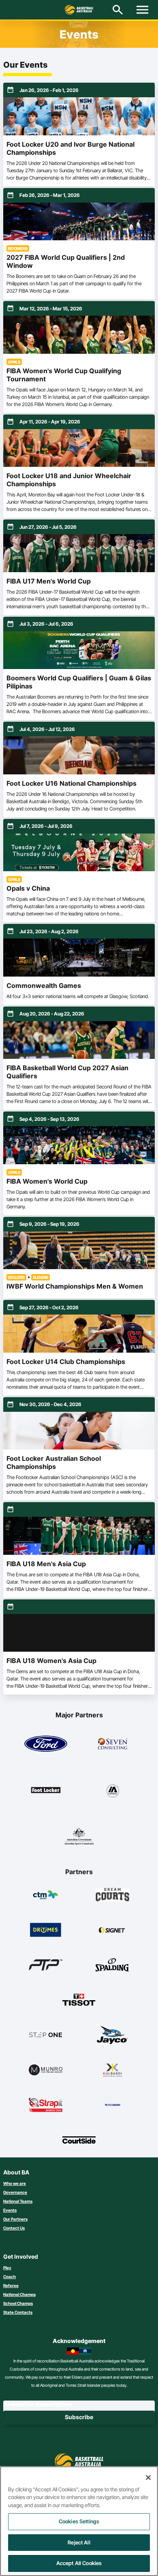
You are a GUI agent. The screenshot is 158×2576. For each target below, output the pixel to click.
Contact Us (14, 2228)
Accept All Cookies (79, 2563)
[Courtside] (79, 2140)
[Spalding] (112, 1965)
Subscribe (79, 2417)
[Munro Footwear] (46, 2070)
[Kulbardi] (112, 2070)
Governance (15, 2192)
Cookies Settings (79, 2521)
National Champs (19, 2294)
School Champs (18, 2303)
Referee (11, 2285)
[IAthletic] (113, 1790)
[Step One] (46, 2035)
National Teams (18, 2201)
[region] (79, 2521)
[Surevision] (112, 2105)
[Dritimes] (46, 1930)
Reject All (79, 2542)
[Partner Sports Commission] (79, 1836)
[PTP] (46, 1965)
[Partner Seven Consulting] (113, 1744)
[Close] (148, 2478)
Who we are (15, 2183)
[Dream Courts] (112, 1895)
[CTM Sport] (46, 1895)
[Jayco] (112, 2035)
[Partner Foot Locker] (46, 1790)
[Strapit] (46, 2105)
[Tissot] (79, 2000)
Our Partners (15, 2219)
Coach (10, 2277)
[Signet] (112, 1930)
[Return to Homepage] (79, 10)
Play (7, 2268)
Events (10, 2210)
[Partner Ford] (46, 1744)
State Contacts (18, 2312)
